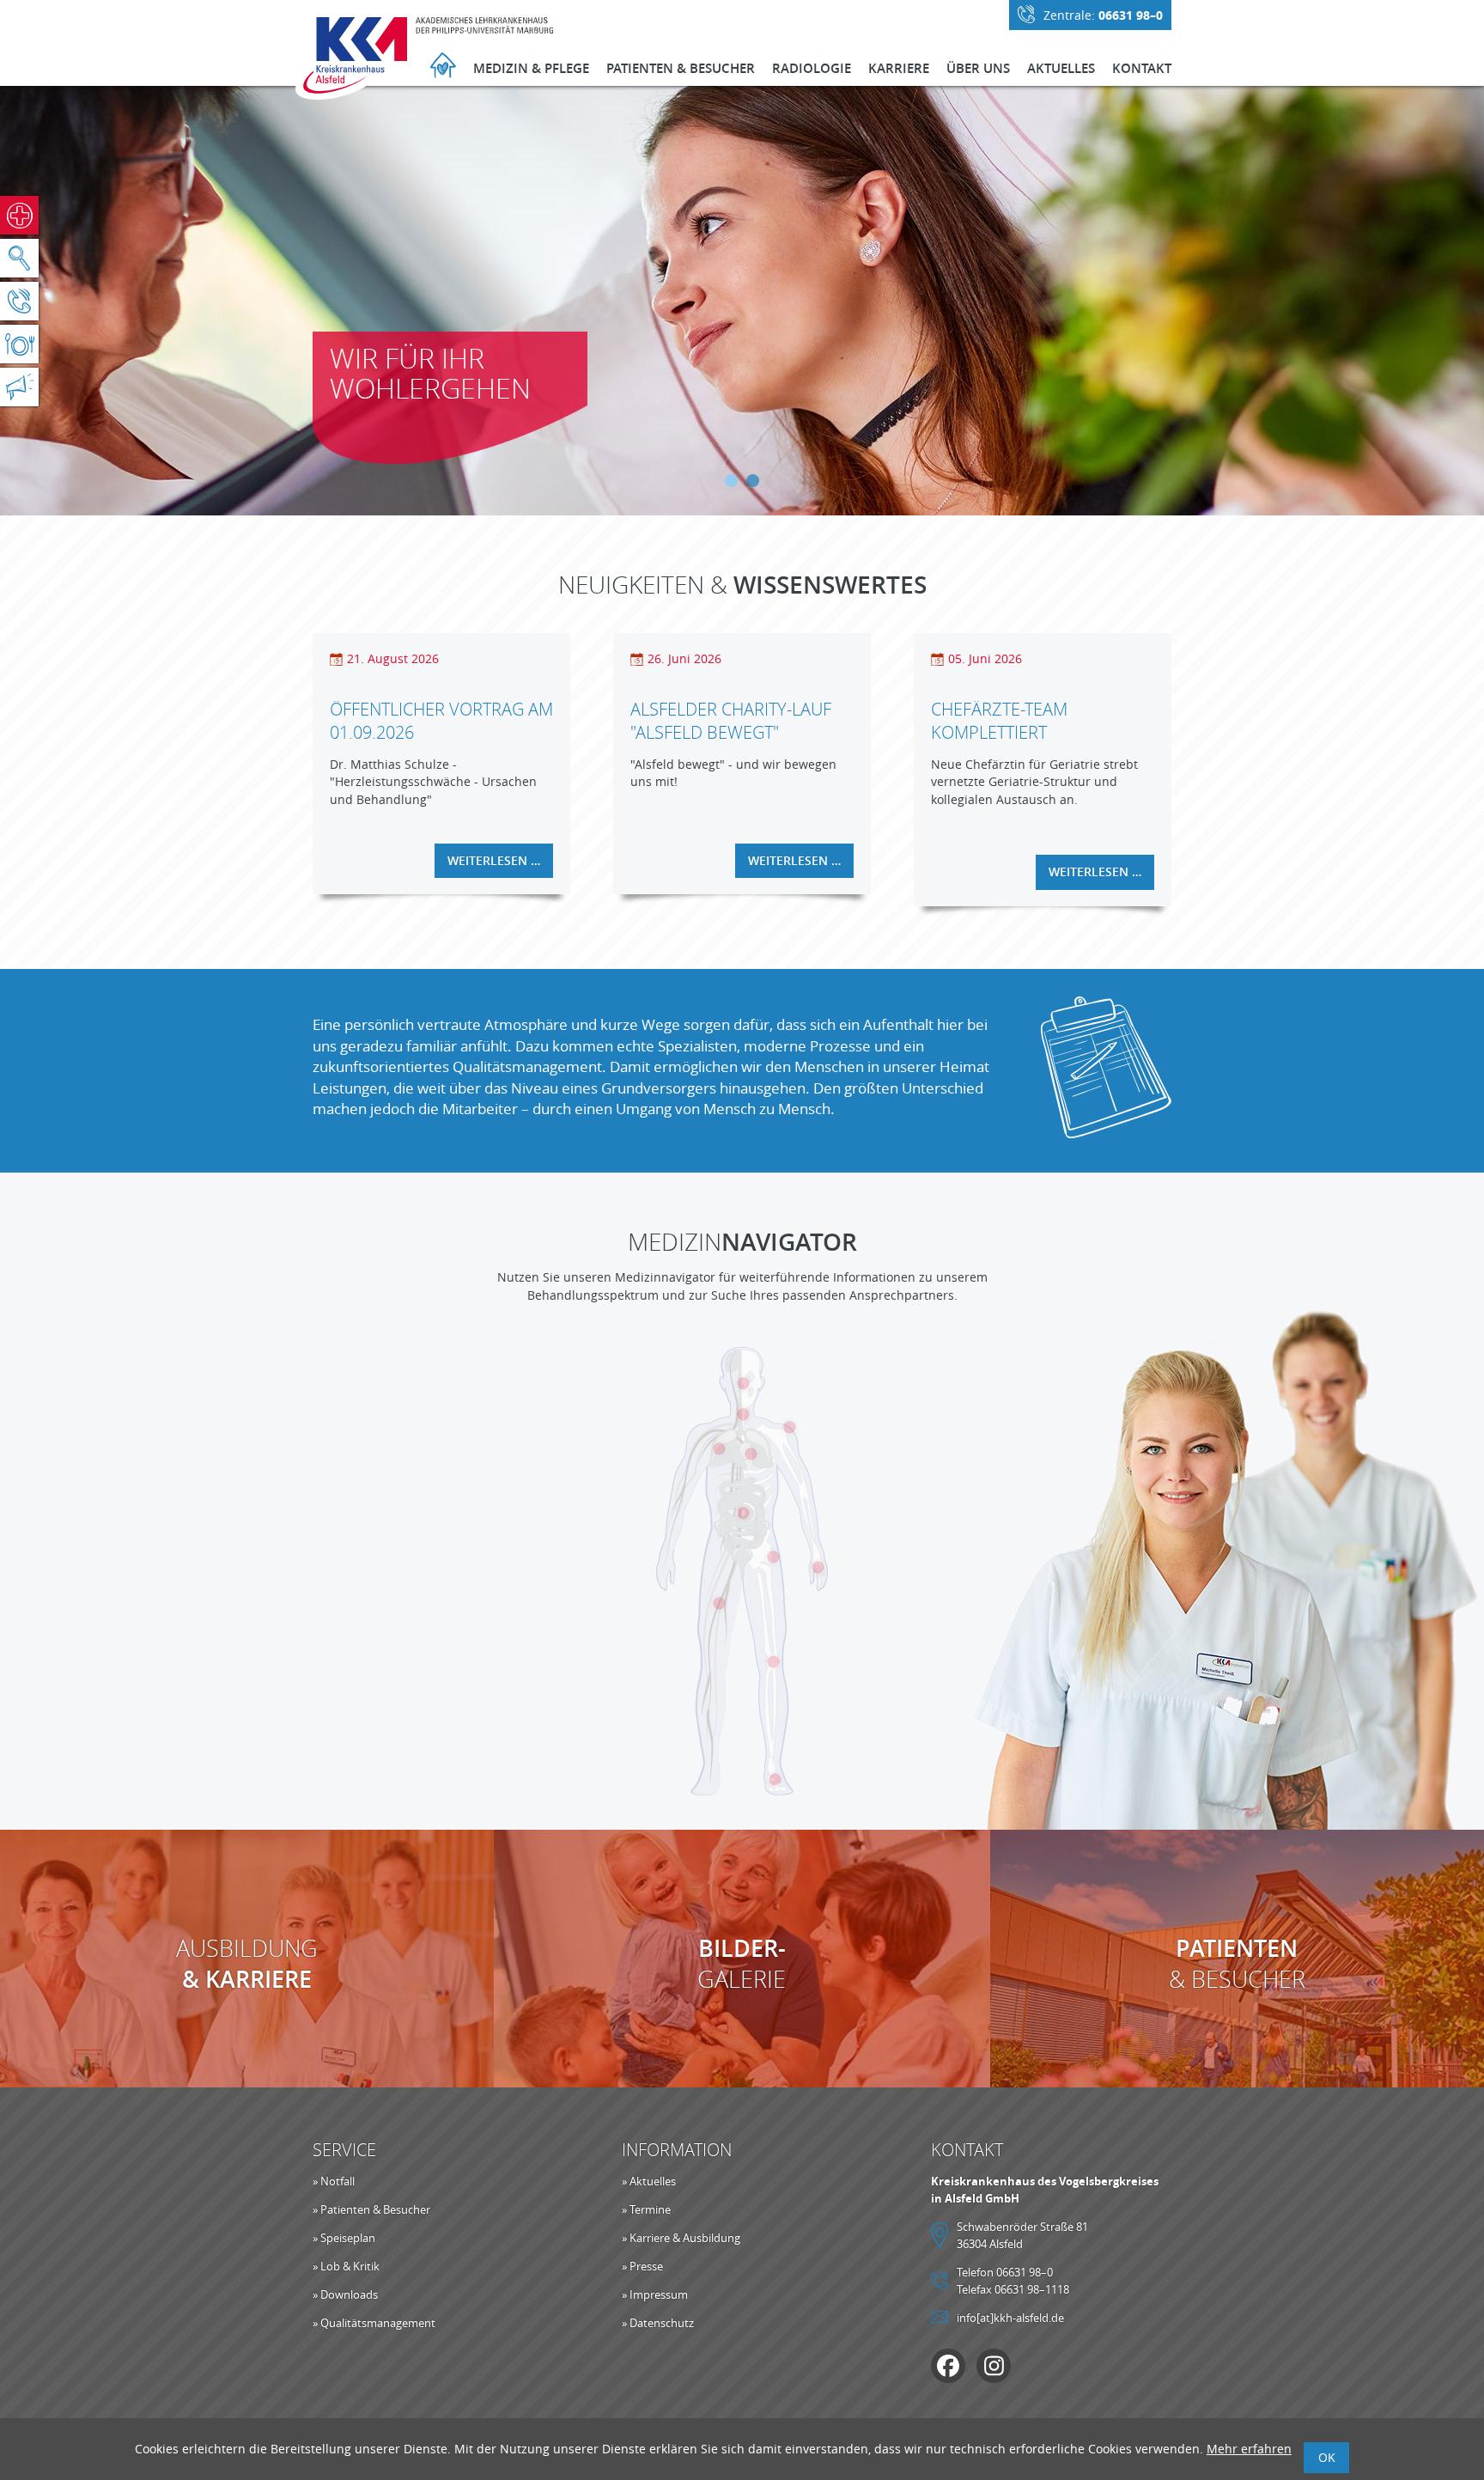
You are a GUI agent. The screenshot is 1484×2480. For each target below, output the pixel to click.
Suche (19, 258)
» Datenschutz (658, 2323)
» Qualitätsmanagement (374, 2323)
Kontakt (1142, 68)
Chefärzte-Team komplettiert (999, 721)
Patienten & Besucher (681, 68)
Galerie (742, 1964)
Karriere (899, 68)
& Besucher (1237, 1964)
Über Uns (978, 68)
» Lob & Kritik (346, 2266)
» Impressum (655, 2294)
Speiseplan (19, 344)
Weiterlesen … (500, 865)
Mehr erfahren (1249, 2449)
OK (1327, 2457)
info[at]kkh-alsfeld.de (1010, 2318)
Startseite (443, 67)
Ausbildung (247, 1964)
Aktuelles (1061, 68)
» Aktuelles (649, 2181)
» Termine (646, 2209)
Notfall (19, 215)
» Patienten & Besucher (371, 2209)
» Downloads (345, 2294)
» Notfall (334, 2181)
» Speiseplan (344, 2238)
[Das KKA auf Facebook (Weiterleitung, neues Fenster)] (948, 2366)
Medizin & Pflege (531, 68)
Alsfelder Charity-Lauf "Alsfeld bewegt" (731, 721)
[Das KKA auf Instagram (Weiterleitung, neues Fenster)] (994, 2366)
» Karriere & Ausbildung (681, 2238)
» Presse (642, 2266)
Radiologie (812, 68)
